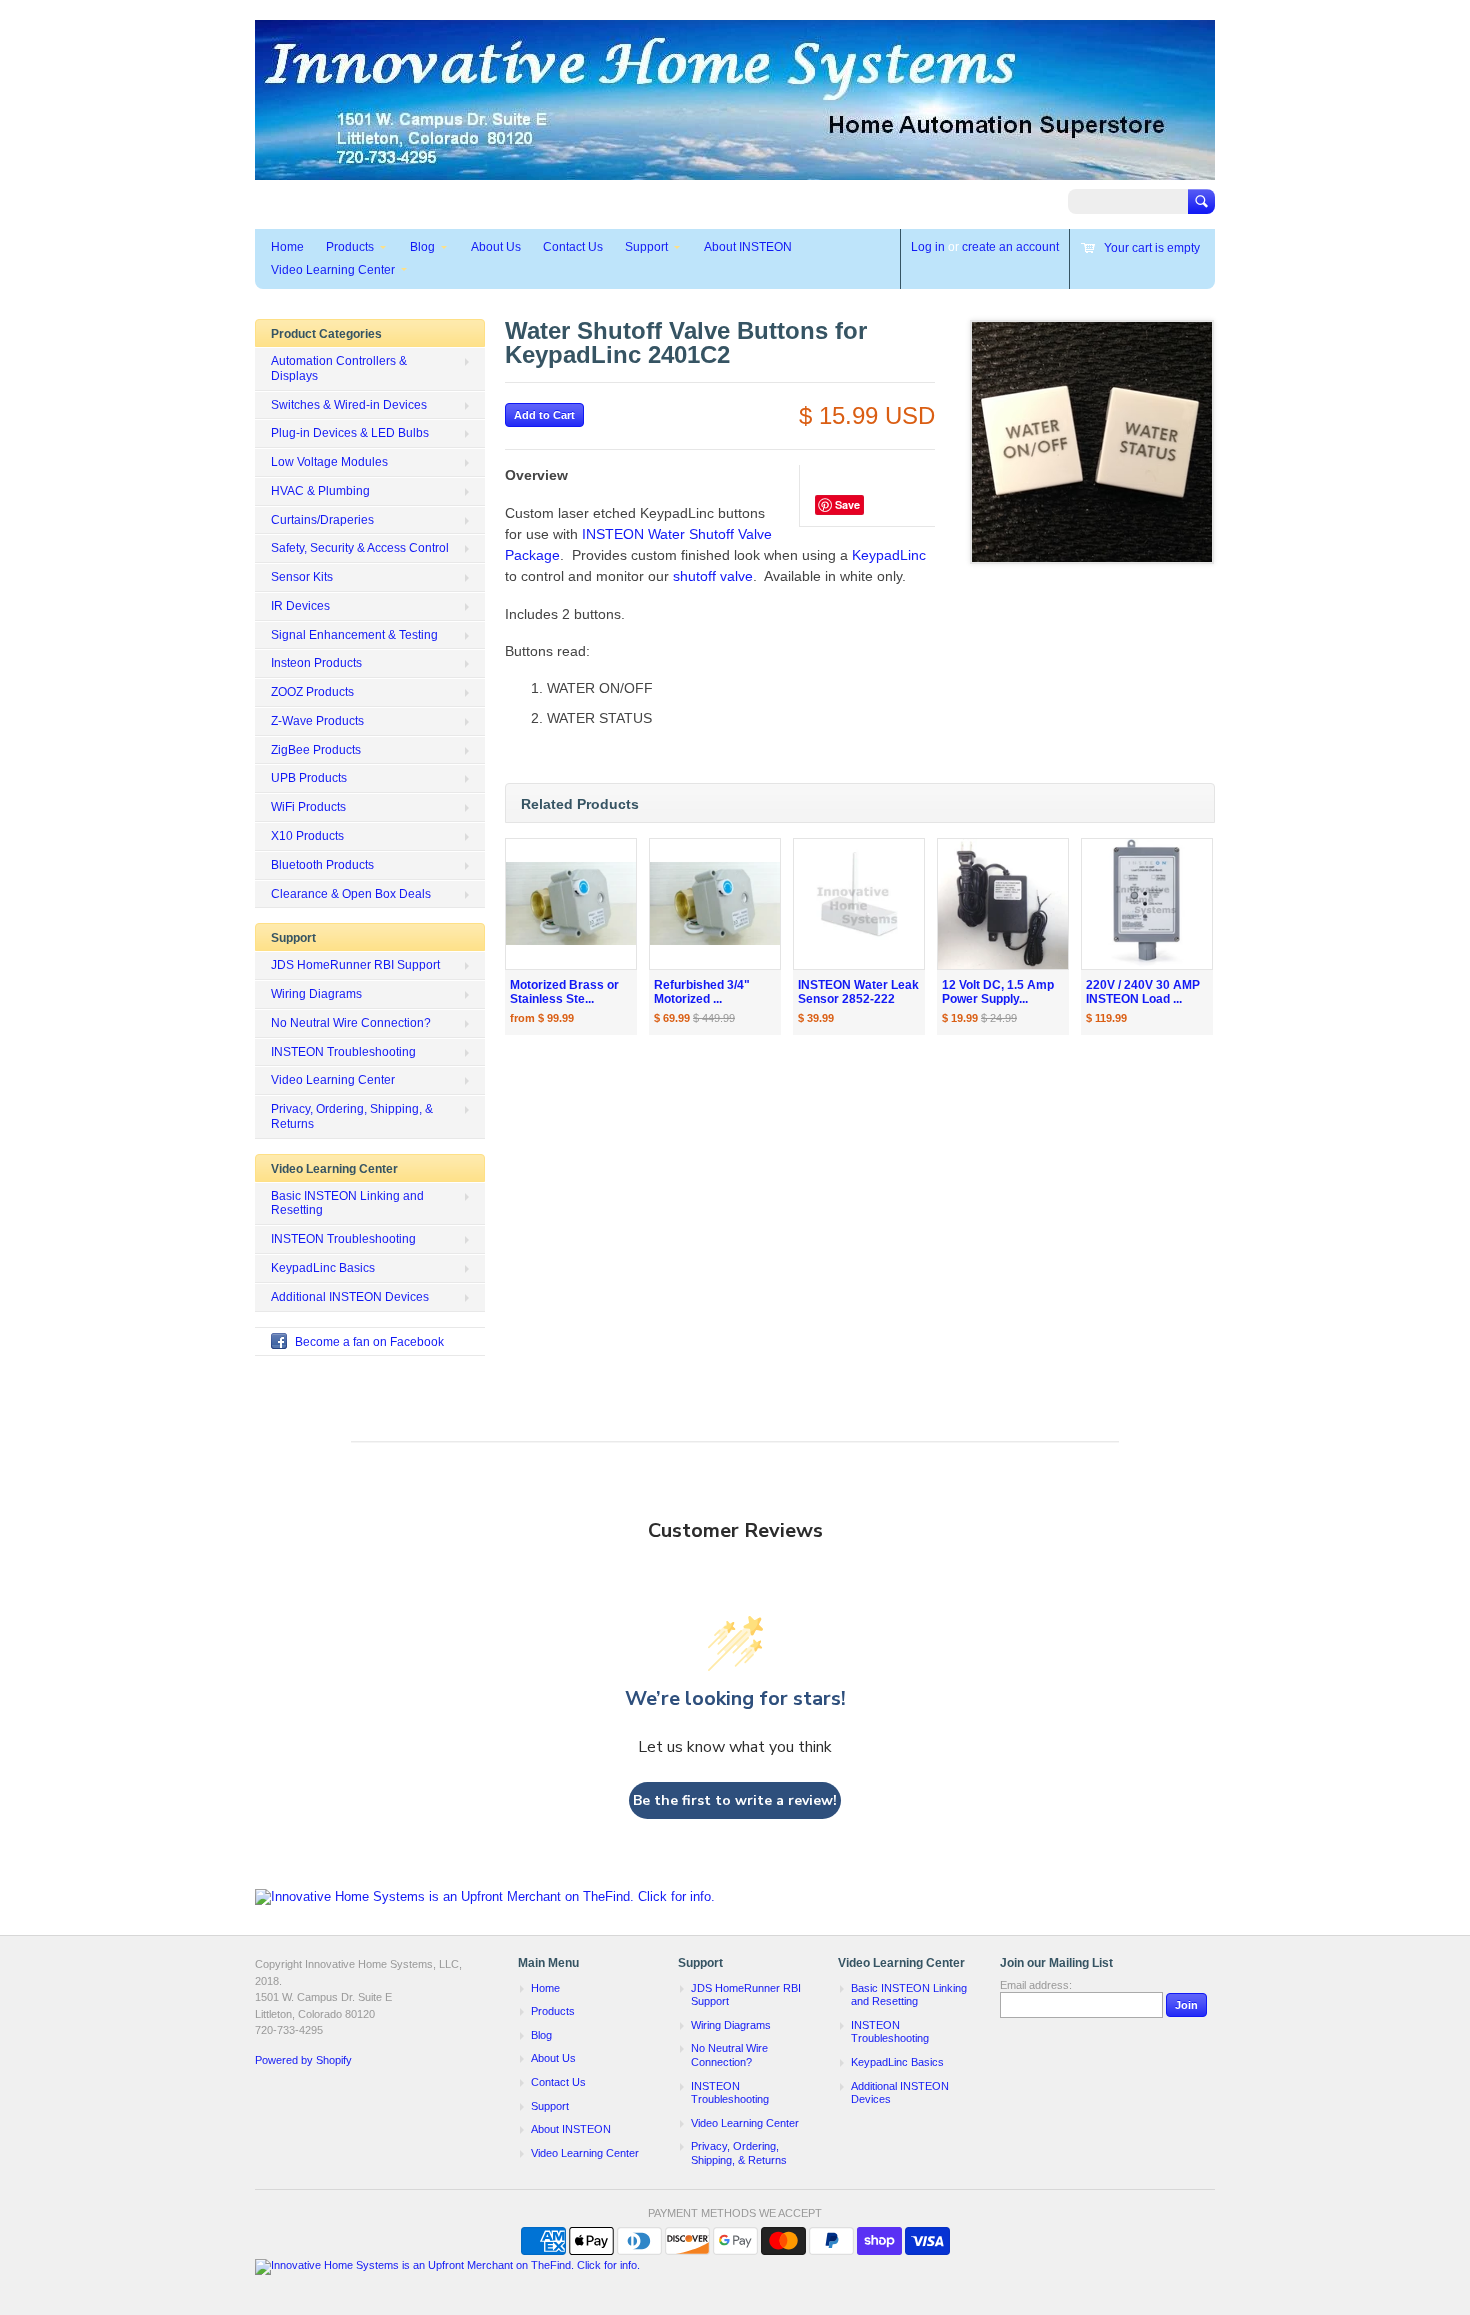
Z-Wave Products (317, 721)
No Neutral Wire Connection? (351, 1023)
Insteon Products (316, 663)
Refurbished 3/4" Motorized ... (702, 992)
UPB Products (309, 778)
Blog (422, 247)
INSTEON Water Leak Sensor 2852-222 (858, 992)
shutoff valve (713, 576)
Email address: (1036, 1985)
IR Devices (300, 606)
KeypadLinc (889, 555)
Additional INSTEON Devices (350, 1297)
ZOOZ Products (312, 692)
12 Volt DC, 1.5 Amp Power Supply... (998, 992)
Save (847, 504)
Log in (928, 247)
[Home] (735, 170)
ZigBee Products (316, 750)
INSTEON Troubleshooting (343, 1052)
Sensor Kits (302, 577)
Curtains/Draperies (322, 520)
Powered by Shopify (303, 2060)
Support (646, 247)
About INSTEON (748, 247)
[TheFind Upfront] (485, 1896)
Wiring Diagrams (316, 994)
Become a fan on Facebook (369, 1342)
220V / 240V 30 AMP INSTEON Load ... (1143, 992)
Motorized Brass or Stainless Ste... (564, 992)
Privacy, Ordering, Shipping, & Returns (352, 1116)
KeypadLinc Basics (323, 1268)
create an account (1010, 247)
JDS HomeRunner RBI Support (355, 965)
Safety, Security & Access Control (360, 548)
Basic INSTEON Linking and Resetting (347, 1203)
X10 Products (307, 836)
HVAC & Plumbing (320, 491)
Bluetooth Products (322, 865)
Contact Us (573, 247)
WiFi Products (308, 807)
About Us (496, 247)
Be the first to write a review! (735, 1800)
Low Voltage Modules (329, 462)
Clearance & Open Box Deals (351, 894)
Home (287, 247)
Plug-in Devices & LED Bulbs (350, 433)
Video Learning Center (333, 270)
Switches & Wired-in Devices (349, 405)
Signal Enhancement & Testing (354, 635)
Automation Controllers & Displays (339, 368)
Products (350, 247)
